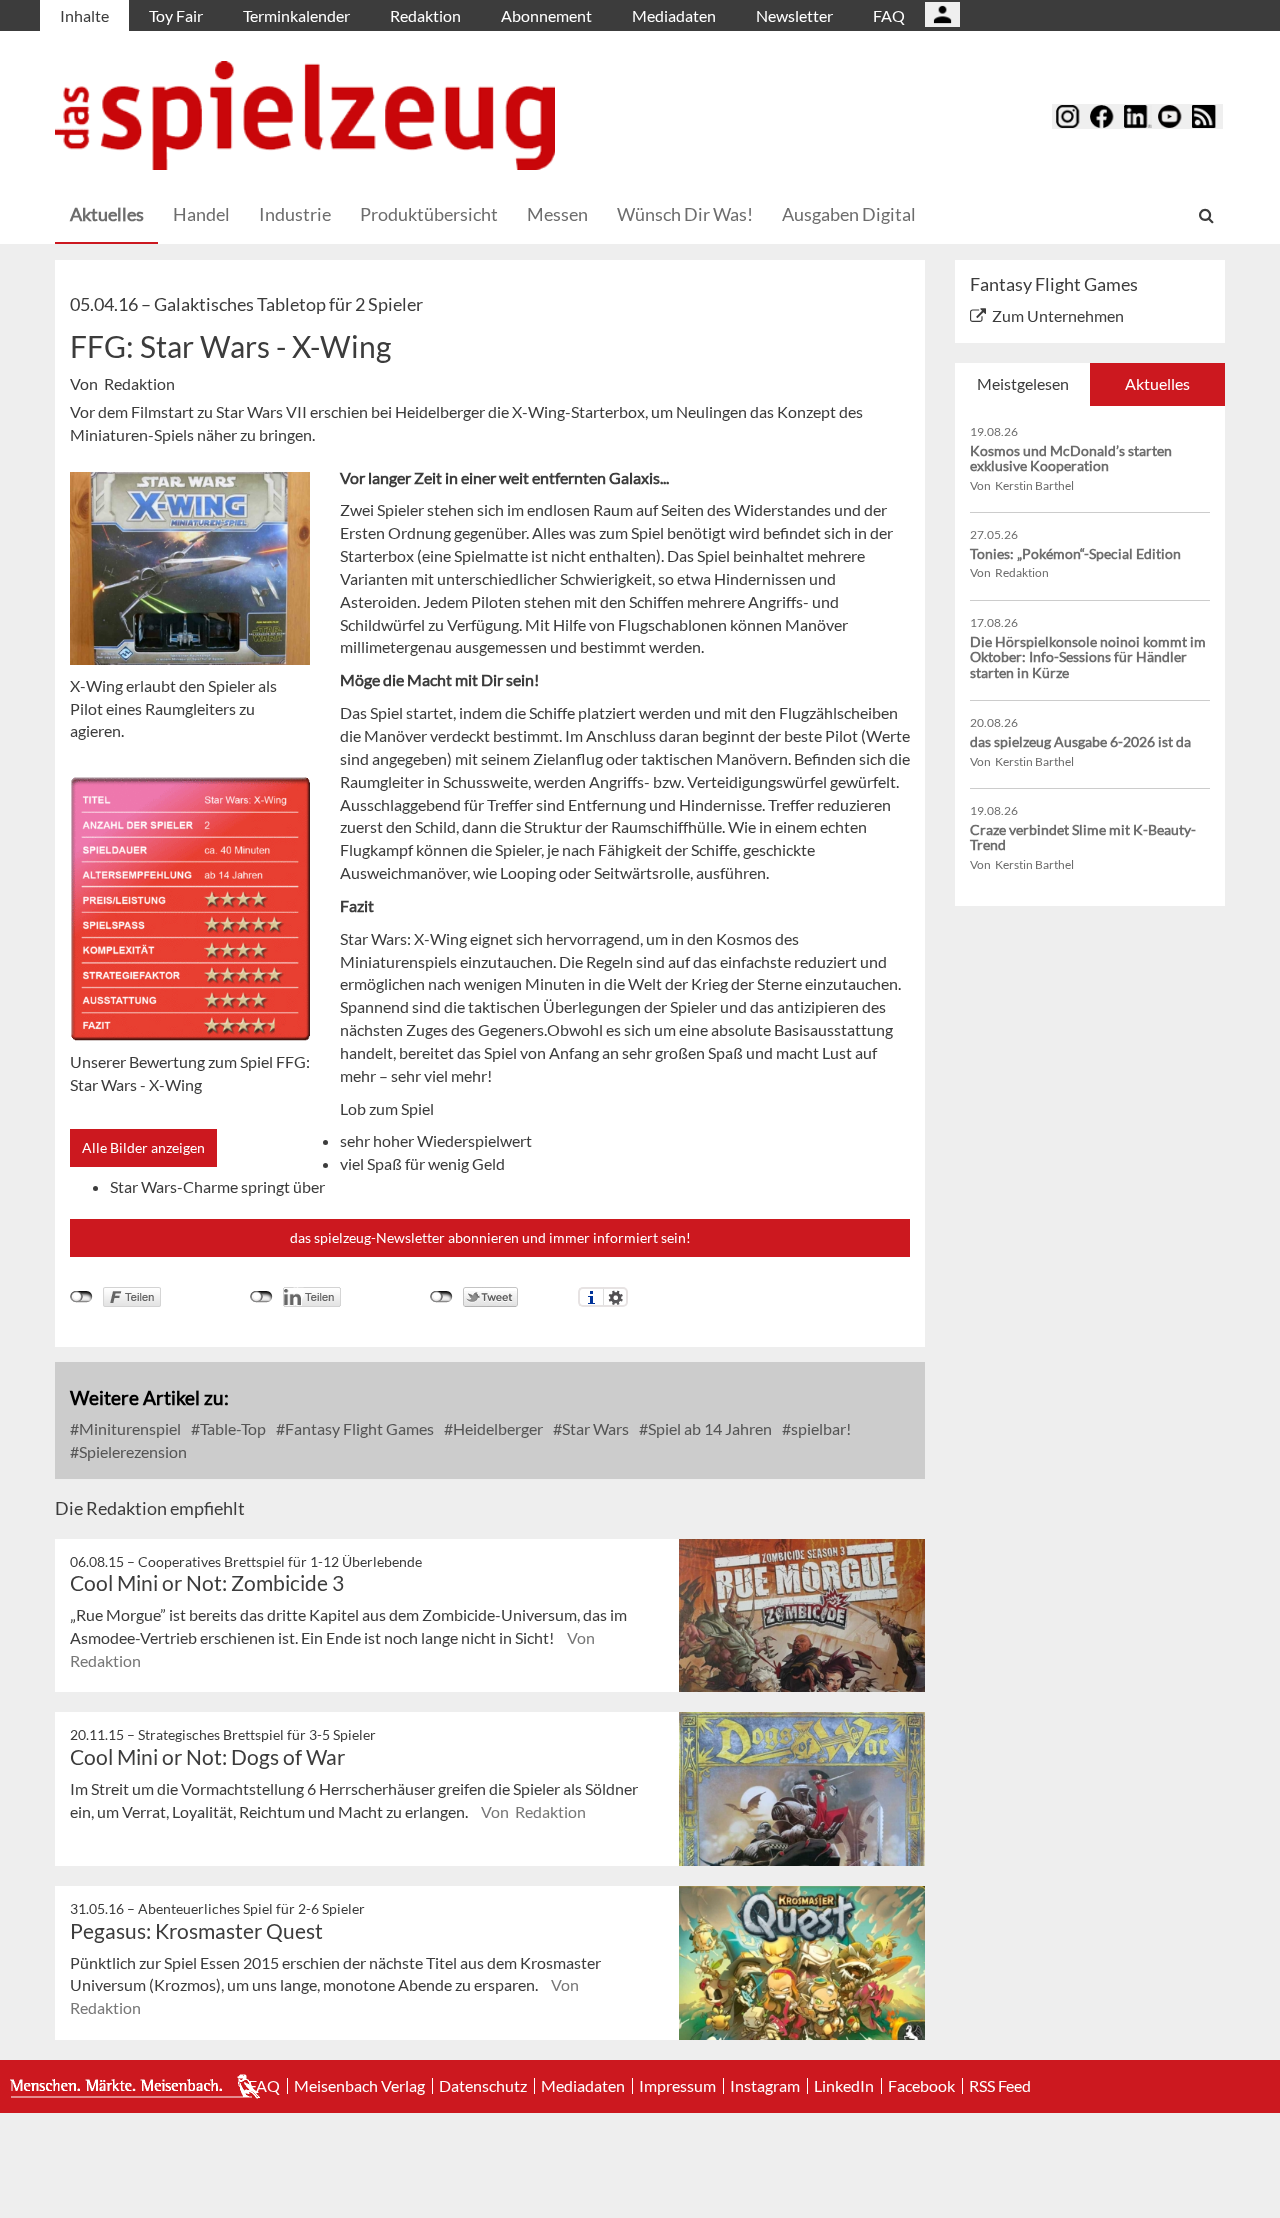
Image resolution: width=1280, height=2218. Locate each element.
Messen (557, 214)
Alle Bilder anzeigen (143, 1147)
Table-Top (231, 1428)
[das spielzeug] (305, 115)
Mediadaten (674, 15)
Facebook (921, 2086)
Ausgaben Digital (849, 214)
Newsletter (794, 15)
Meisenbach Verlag (359, 2086)
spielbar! (819, 1428)
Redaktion (425, 15)
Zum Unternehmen (1058, 315)
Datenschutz (483, 2086)
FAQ (889, 15)
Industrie (295, 214)
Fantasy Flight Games (358, 1428)
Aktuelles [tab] (1157, 383)
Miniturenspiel (128, 1428)
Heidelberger (496, 1428)
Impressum (677, 2086)
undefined (261, 1297)
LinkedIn (844, 2086)
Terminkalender (296, 15)
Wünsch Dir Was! (685, 214)
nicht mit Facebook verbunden (81, 1297)
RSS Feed (1000, 2086)
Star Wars (594, 1428)
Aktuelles (107, 214)
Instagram (765, 2086)
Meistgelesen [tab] (1023, 383)
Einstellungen (615, 1297)
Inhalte (84, 15)
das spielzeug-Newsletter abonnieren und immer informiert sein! (490, 1237)
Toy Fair (176, 15)
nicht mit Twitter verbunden (441, 1297)
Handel (201, 214)
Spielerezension (131, 1451)
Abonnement (546, 15)
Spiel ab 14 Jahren (708, 1428)
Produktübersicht (429, 214)
